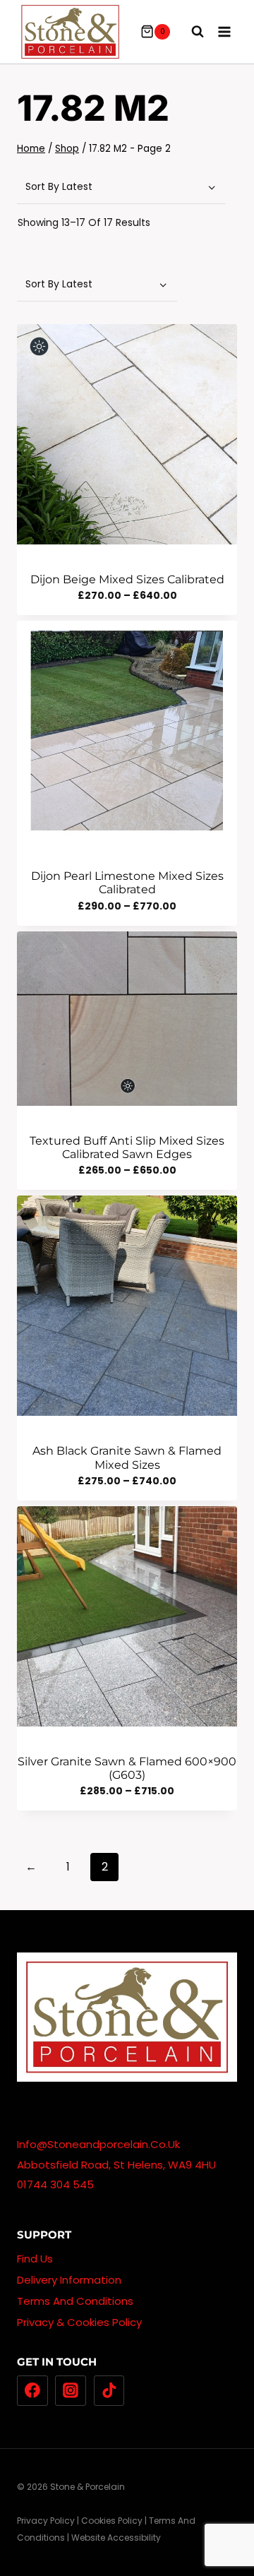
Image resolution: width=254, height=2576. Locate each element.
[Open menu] (224, 31)
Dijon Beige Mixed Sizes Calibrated (127, 579)
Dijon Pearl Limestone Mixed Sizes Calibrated (127, 883)
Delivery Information (69, 2280)
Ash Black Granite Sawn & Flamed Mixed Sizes (127, 1457)
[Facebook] (32, 2391)
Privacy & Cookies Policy (79, 2322)
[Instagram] (71, 2391)
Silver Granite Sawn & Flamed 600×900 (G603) (127, 1768)
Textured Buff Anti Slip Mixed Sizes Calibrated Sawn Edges (127, 1147)
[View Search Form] (190, 32)
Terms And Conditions (75, 2301)
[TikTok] (109, 2391)
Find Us (35, 2259)
